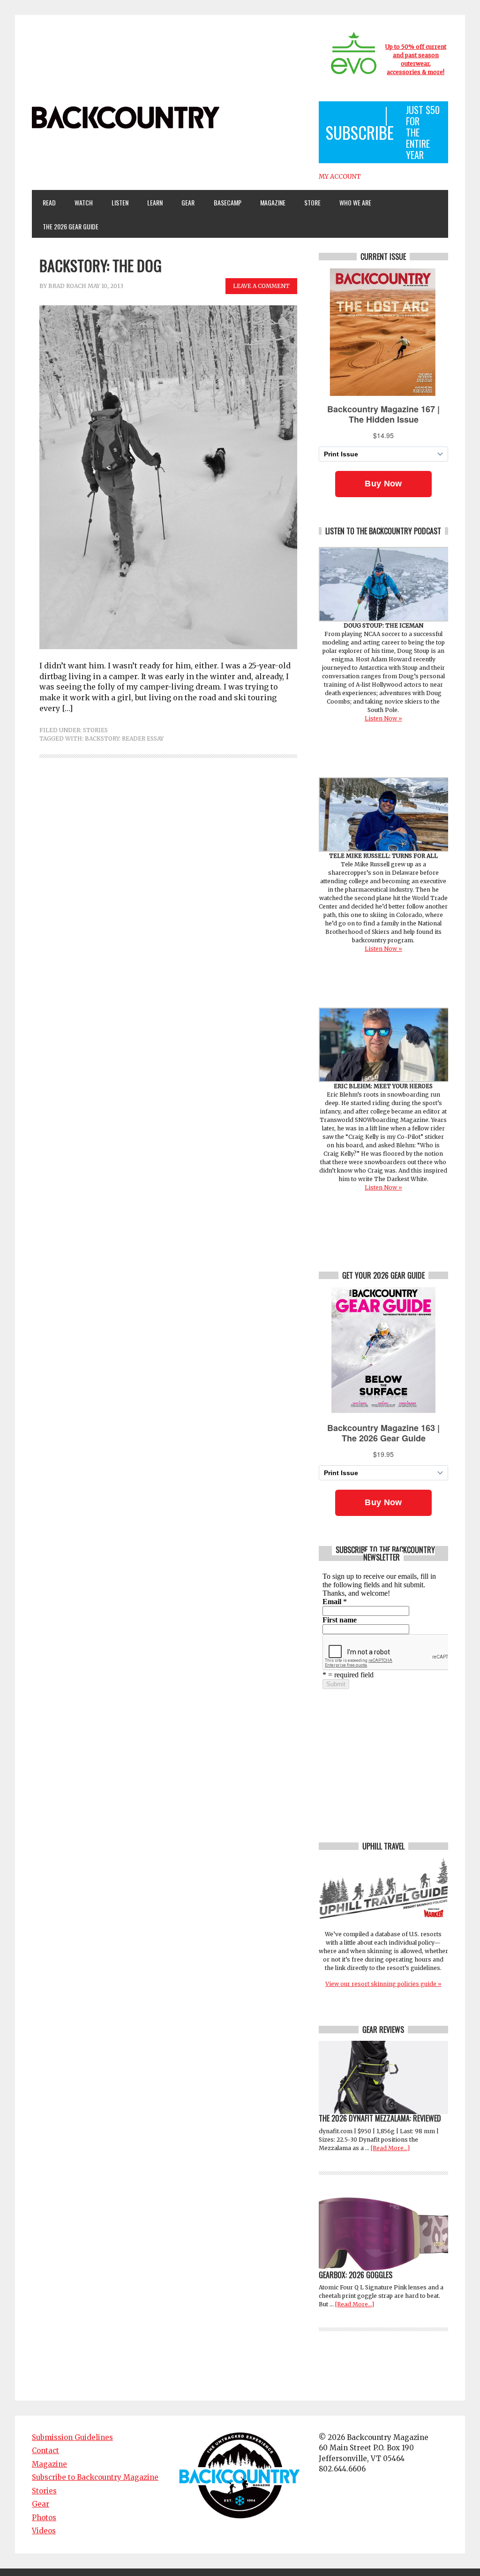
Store (312, 202)
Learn (151, 202)
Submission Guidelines (72, 2437)
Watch (79, 202)
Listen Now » (383, 718)
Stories (95, 730)
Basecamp (228, 202)
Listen (120, 202)
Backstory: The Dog (101, 265)
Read (49, 202)
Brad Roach (67, 286)
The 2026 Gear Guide (71, 226)
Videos (44, 2531)
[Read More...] (390, 2148)
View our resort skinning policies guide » (383, 1984)
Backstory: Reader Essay (124, 739)
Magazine (269, 202)
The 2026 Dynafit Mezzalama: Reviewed (380, 2118)
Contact (45, 2451)
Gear (184, 202)
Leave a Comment (261, 286)
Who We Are (352, 202)
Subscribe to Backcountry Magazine (95, 2477)
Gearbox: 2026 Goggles (356, 2275)
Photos (44, 2518)
